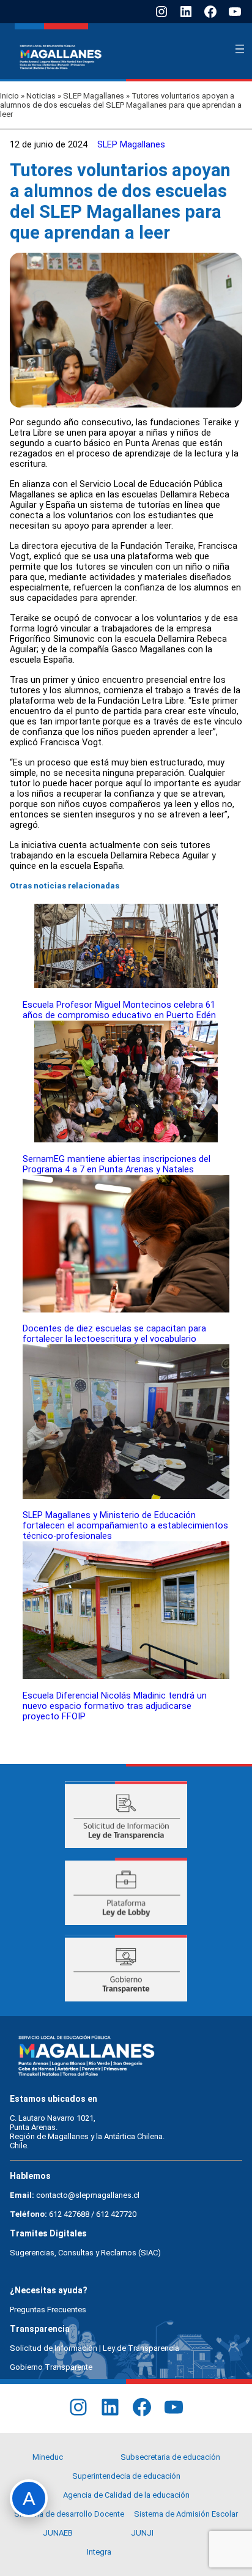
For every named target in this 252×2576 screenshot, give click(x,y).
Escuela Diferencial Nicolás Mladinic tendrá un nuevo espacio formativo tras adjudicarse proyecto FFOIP (115, 1706)
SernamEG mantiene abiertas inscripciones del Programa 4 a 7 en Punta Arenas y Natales (117, 1164)
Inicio (9, 96)
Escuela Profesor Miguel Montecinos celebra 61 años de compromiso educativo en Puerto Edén (119, 1010)
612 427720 (116, 2214)
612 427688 (69, 2214)
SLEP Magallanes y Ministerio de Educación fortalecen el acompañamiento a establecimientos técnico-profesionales (125, 1526)
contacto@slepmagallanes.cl (88, 2195)
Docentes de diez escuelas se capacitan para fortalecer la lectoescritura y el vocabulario (114, 1334)
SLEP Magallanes (94, 96)
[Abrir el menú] (240, 49)
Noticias (41, 96)
